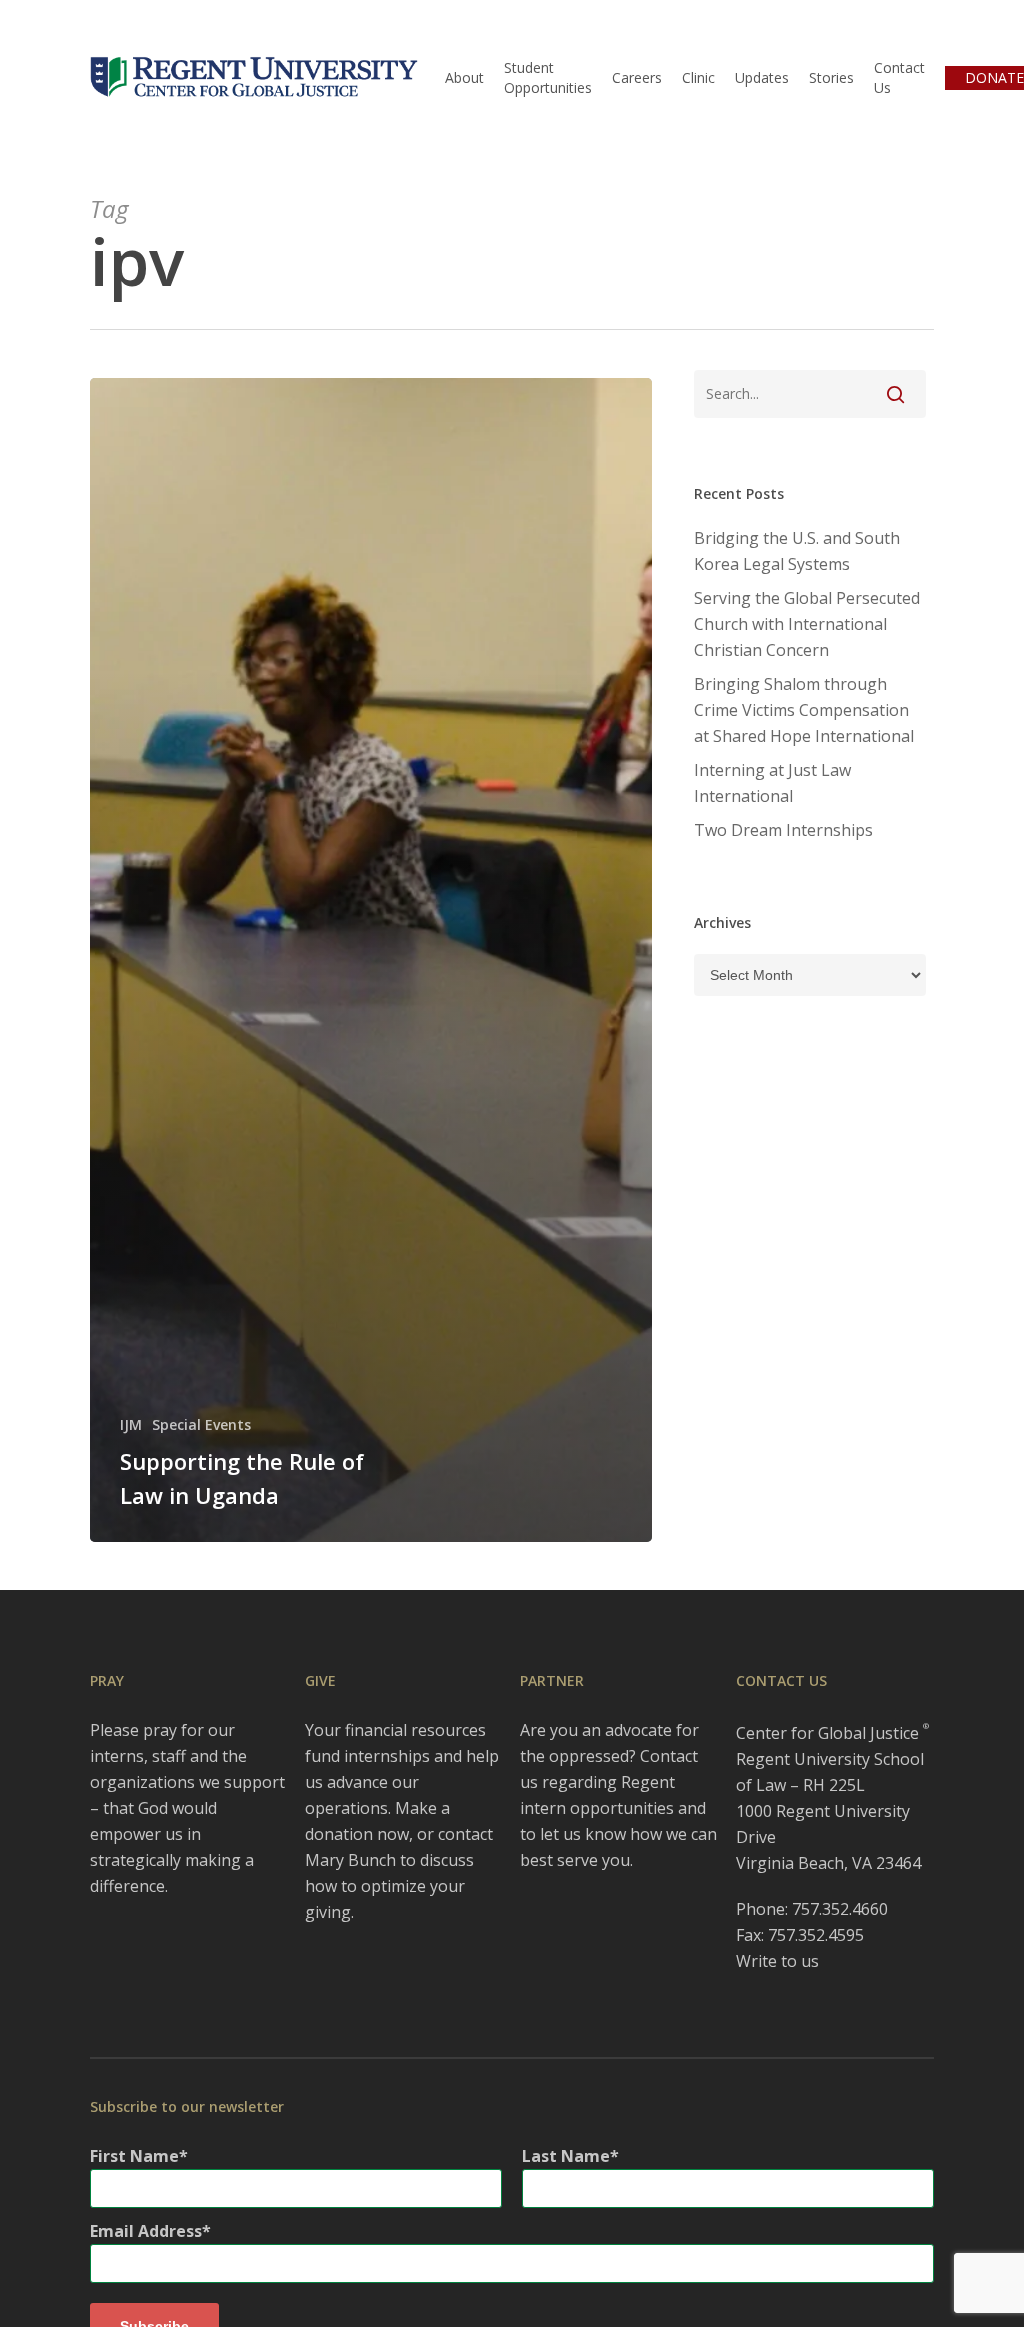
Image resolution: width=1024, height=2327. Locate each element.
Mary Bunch (350, 1860)
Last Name (566, 2156)
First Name (134, 2156)
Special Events (201, 1424)
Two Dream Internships (783, 830)
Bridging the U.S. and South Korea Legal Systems (797, 551)
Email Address (146, 2231)
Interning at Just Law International (772, 783)
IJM (131, 1424)
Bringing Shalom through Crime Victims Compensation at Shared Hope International (804, 710)
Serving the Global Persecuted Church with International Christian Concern (807, 624)
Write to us (777, 1961)
